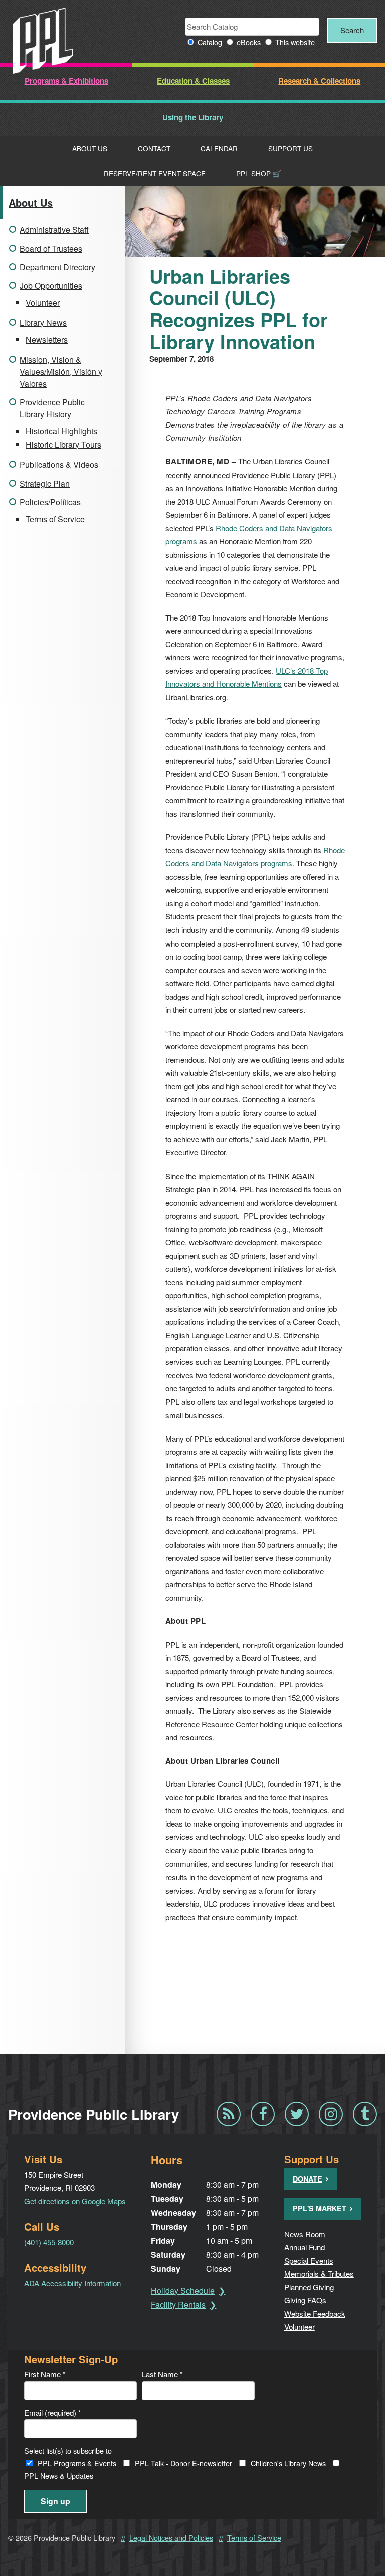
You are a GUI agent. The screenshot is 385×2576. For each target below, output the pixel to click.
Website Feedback (315, 2314)
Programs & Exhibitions (66, 81)
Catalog (210, 42)
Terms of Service (55, 519)
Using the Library (193, 117)
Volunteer (43, 302)
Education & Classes (193, 81)
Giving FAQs (305, 2300)
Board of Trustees (51, 248)
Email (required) (53, 2412)
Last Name (162, 2374)
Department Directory (57, 267)
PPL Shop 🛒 (259, 173)
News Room (305, 2234)
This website (295, 42)
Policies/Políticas (50, 502)
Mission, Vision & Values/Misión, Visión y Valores (61, 372)
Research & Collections (319, 81)
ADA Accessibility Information (72, 2283)
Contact (154, 148)
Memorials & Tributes (319, 2274)
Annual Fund (305, 2247)
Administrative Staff (54, 230)
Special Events (309, 2261)
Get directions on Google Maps (75, 2201)
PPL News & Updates (59, 2476)
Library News (43, 322)
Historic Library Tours (63, 445)
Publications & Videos (59, 465)
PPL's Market (320, 2208)
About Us (90, 148)
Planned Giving (309, 2287)
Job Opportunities (51, 285)
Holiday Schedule (183, 2291)
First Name (45, 2374)
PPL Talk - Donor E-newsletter (183, 2463)
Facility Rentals (178, 2305)
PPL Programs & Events (77, 2463)
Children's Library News (288, 2463)
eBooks (249, 42)
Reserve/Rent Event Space (155, 173)
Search (352, 30)
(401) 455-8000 (49, 2242)
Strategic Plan (45, 483)
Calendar (219, 148)
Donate (308, 2179)
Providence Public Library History (52, 408)
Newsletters (47, 339)
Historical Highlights (61, 431)
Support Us (291, 148)
